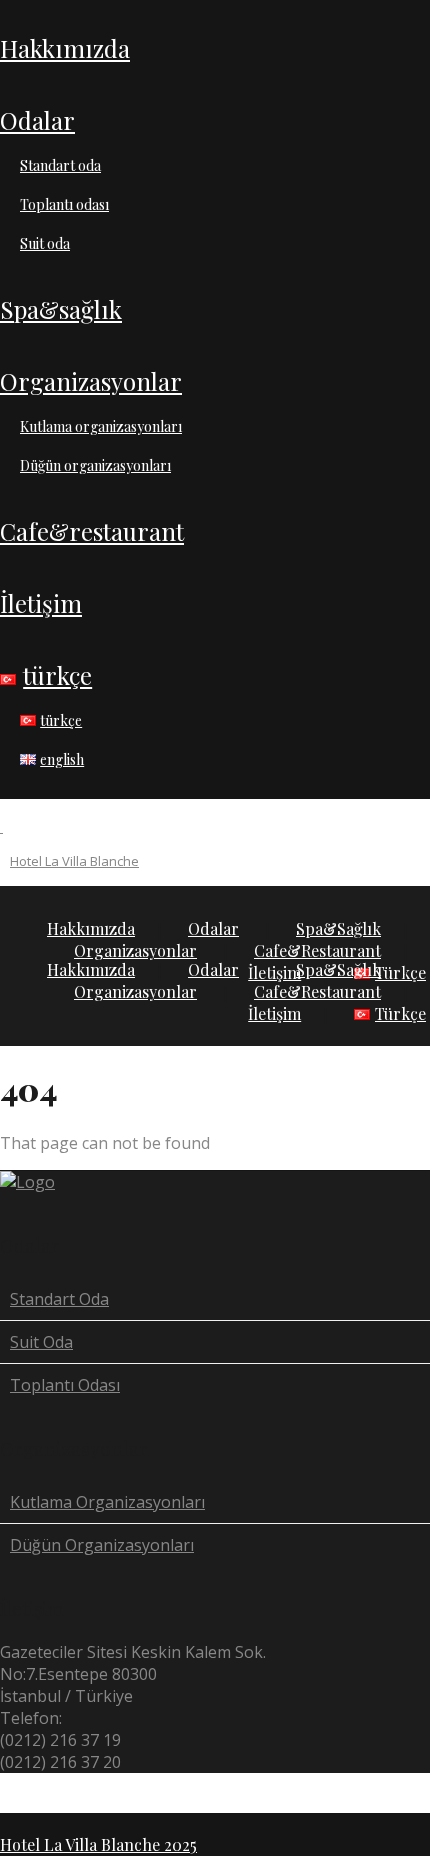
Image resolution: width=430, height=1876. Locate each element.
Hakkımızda (65, 48)
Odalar (37, 120)
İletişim (41, 603)
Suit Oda (45, 243)
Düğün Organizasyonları (95, 465)
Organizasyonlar (91, 381)
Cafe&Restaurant (92, 531)
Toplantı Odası (64, 204)
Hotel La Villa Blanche (74, 861)
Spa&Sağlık (61, 309)
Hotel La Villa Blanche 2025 (98, 1844)
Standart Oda (60, 165)
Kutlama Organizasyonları (101, 426)
